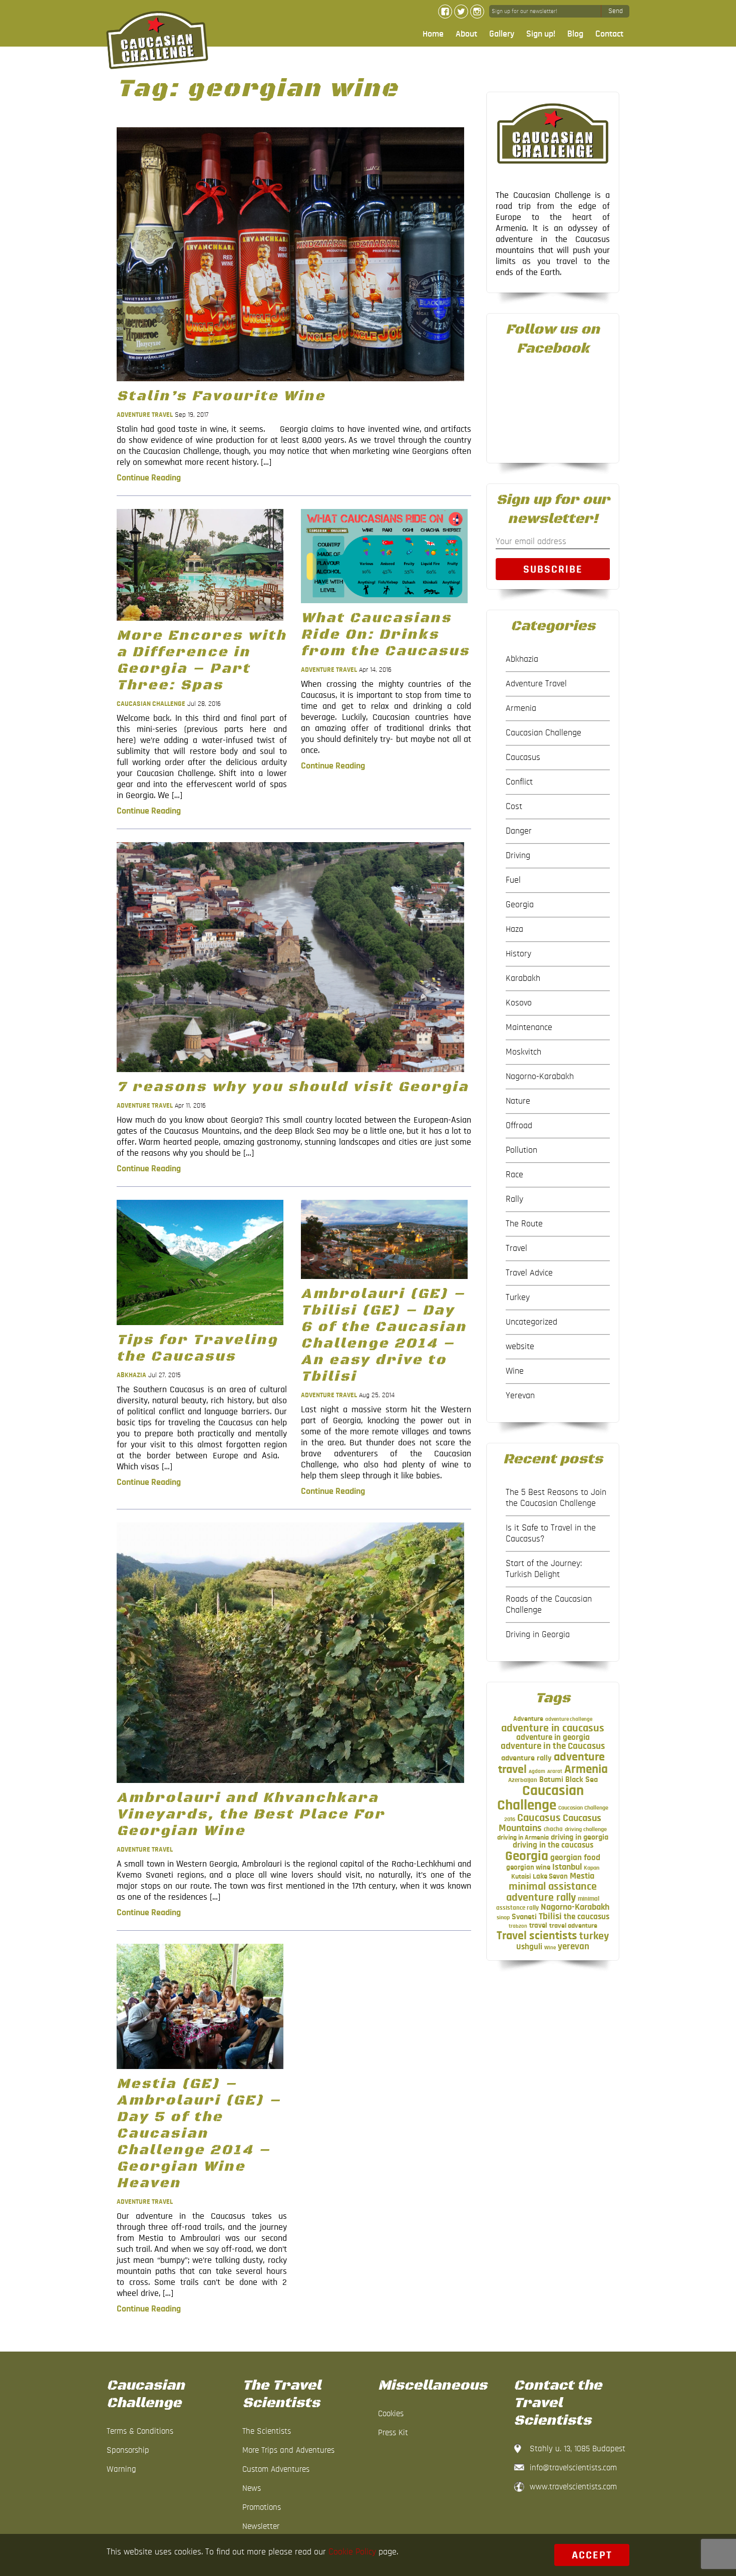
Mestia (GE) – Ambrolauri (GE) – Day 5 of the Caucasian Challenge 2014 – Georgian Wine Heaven (199, 2133)
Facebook (445, 12)
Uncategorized (531, 1322)
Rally (514, 1199)
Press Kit (393, 2432)
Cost (514, 807)
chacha (553, 1829)
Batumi (551, 1779)
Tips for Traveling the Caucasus (197, 1348)
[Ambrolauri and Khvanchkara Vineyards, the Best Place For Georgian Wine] (290, 1785)
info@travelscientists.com (573, 2468)
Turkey (518, 1298)
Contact (609, 34)
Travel (516, 1248)
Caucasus (523, 757)
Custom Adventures (276, 2469)
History (518, 954)
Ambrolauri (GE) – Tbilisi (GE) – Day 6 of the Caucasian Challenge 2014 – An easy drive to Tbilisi (384, 1335)
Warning (121, 2469)
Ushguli (529, 1947)
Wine (515, 1371)
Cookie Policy (352, 2552)
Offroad (519, 1126)
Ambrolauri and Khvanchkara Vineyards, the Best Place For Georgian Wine (251, 1814)
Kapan (592, 1868)
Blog (575, 34)
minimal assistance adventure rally (551, 1892)
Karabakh (523, 978)
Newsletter (261, 2526)
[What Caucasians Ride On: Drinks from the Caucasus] (384, 606)
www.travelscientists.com (573, 2487)
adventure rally (526, 1758)
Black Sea (582, 1779)
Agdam (537, 1771)
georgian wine (528, 1867)
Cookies (391, 2413)
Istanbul (567, 1867)
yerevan (574, 1947)
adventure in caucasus (553, 1728)
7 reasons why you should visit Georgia (293, 1087)
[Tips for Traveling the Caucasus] (200, 1328)
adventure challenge (569, 1719)
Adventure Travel (145, 415)
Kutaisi (521, 1877)
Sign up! (541, 34)
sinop (503, 1917)
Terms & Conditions (140, 2431)
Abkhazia (131, 1375)
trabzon (518, 1926)
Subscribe (553, 569)
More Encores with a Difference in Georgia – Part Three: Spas (202, 660)
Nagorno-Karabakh (540, 1077)
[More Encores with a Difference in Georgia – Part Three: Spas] (200, 623)
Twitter (461, 12)
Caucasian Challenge (151, 704)
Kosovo (519, 1003)
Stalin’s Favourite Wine (221, 396)
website (520, 1347)
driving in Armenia (523, 1838)
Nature (518, 1101)
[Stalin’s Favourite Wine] (290, 384)
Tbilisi (550, 1916)
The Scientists (267, 2431)
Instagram (477, 12)
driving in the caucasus (553, 1845)
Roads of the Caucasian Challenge (549, 1605)
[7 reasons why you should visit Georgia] (290, 1075)
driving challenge (586, 1829)
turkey (594, 1936)
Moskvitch (523, 1052)
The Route (524, 1224)
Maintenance (529, 1027)
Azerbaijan (523, 1780)
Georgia (520, 905)
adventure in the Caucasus (553, 1746)
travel (538, 1925)
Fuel (513, 880)
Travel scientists (537, 1936)
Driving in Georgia (538, 1635)
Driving (518, 856)
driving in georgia (580, 1837)
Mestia (582, 1876)
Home (433, 34)
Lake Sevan (550, 1876)
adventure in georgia (553, 1737)
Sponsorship (128, 2450)
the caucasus (587, 1917)
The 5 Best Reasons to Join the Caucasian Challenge (556, 1498)
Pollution (521, 1150)
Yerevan (520, 1396)
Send (616, 11)
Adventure (528, 1719)
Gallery (502, 34)
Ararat (555, 1771)
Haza (514, 929)
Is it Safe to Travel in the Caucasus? (551, 1533)
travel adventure (573, 1926)
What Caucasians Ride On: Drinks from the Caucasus (385, 634)
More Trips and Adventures (288, 2450)
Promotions (262, 2507)
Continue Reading (149, 478)
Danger (519, 831)
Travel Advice (529, 1273)
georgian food (575, 1858)
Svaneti (524, 1917)
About (466, 34)
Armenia (521, 708)
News (252, 2488)
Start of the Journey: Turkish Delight (544, 1569)
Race (514, 1175)
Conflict (519, 782)
